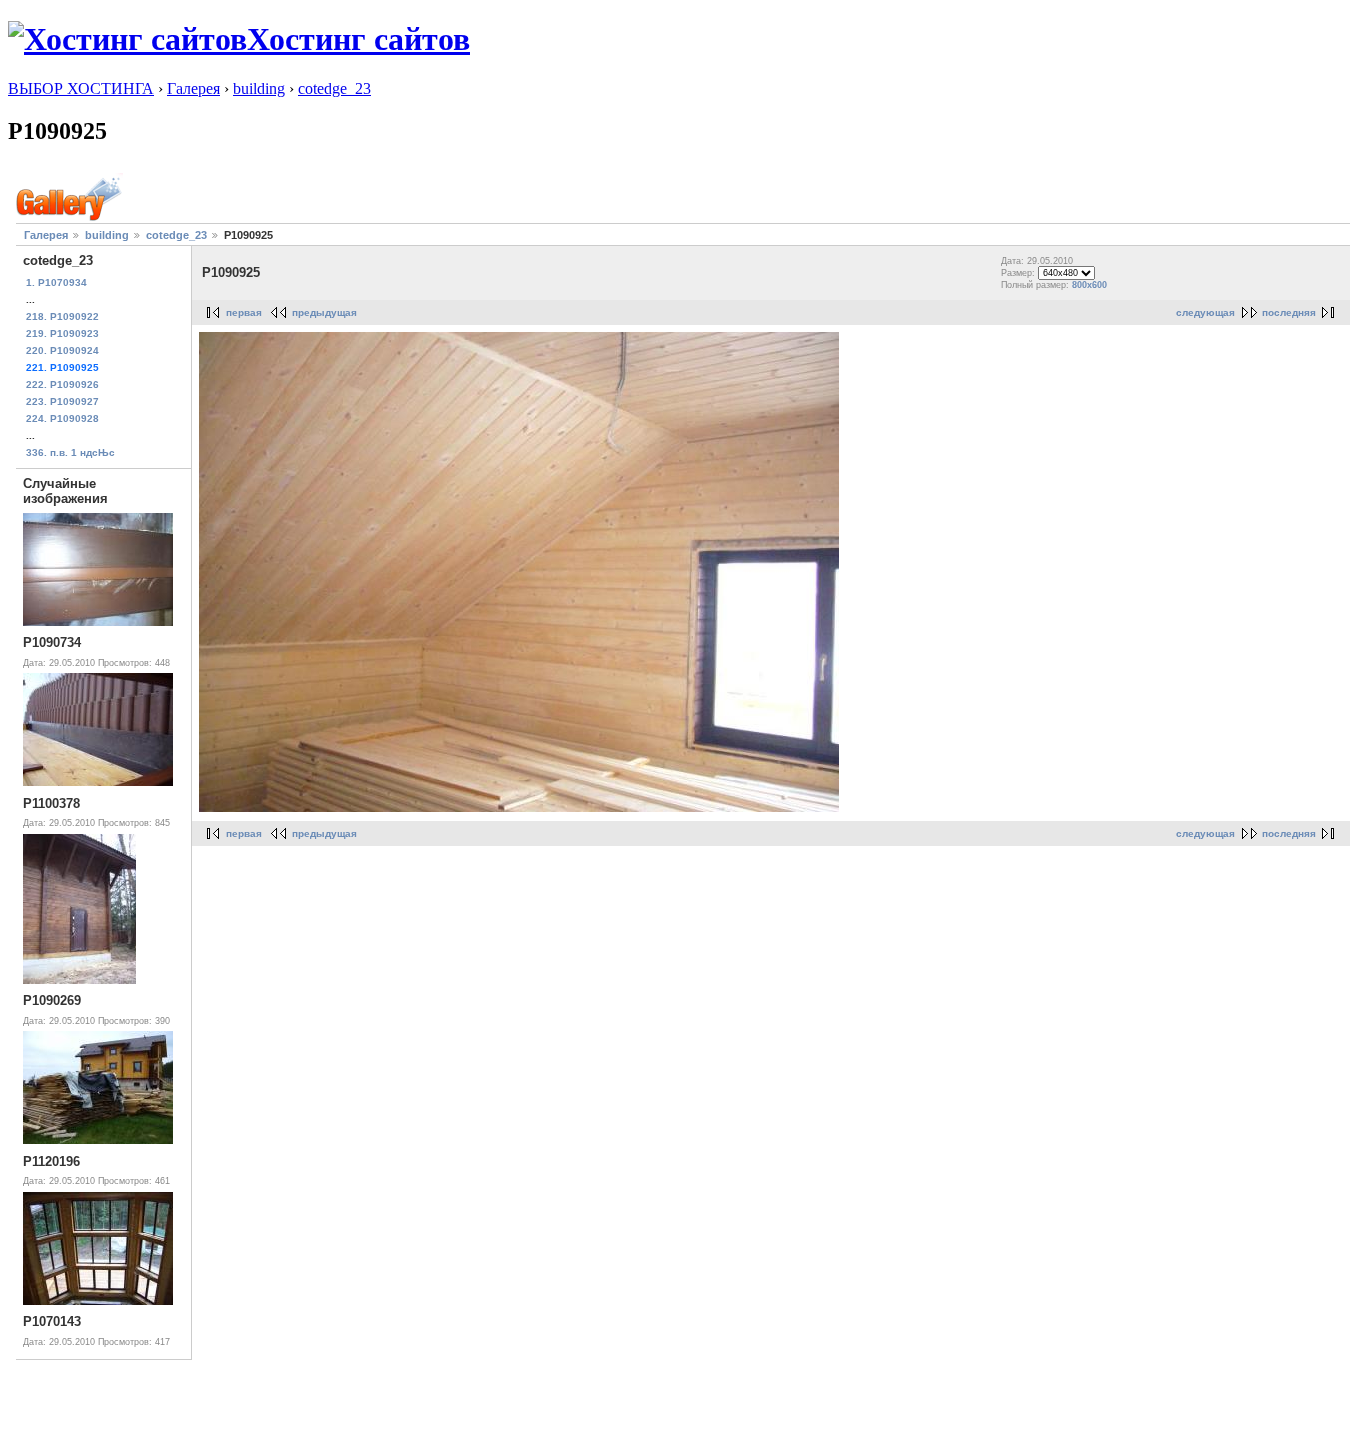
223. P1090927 (62, 401)
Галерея (193, 88)
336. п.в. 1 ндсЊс (70, 452)
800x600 (1089, 285)
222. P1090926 (62, 384)
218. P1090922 (62, 316)
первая (244, 312)
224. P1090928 (62, 418)
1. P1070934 (56, 282)
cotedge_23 (334, 88)
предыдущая (324, 312)
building (259, 88)
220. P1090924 (62, 350)
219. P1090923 (62, 333)
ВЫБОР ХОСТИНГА (81, 88)
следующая (1205, 312)
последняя (1289, 312)
